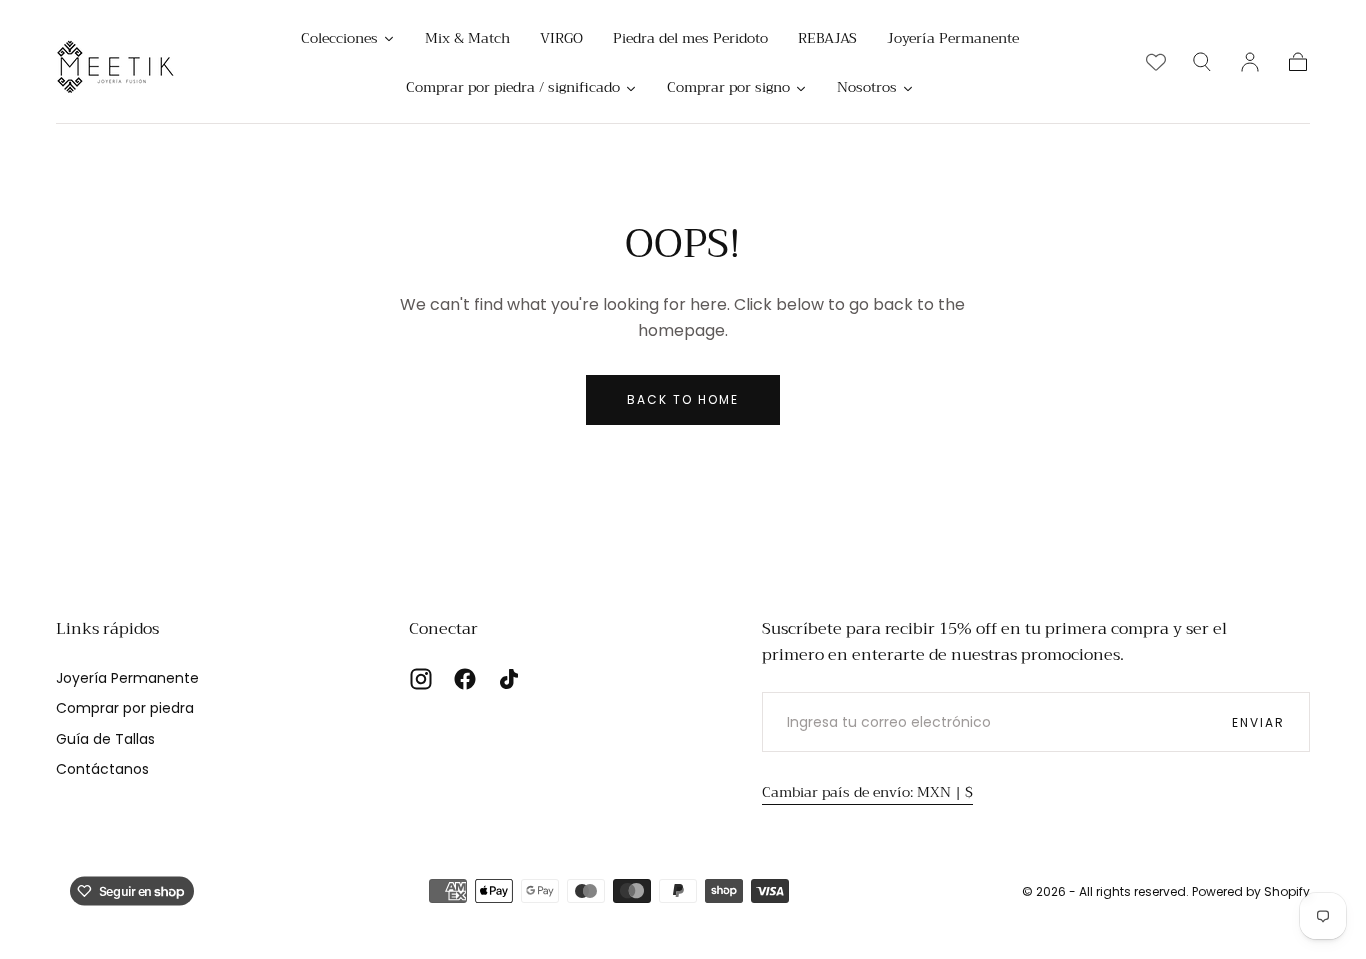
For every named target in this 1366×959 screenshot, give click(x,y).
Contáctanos (102, 769)
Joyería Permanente (127, 678)
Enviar (1258, 722)
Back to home (683, 399)
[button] (1202, 62)
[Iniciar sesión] (1250, 62)
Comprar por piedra (125, 708)
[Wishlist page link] (1156, 62)
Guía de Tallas (105, 739)
